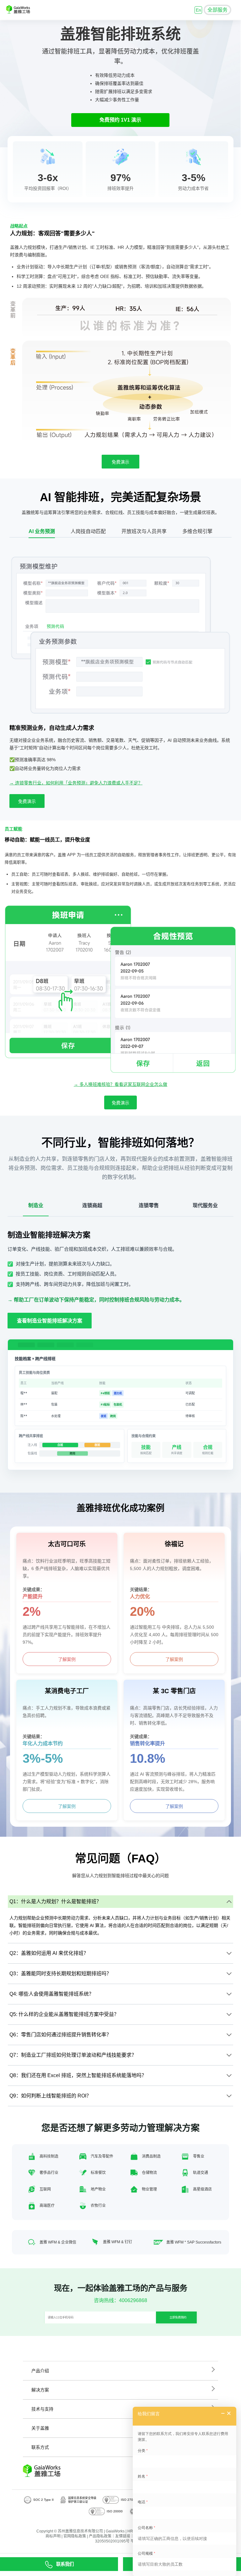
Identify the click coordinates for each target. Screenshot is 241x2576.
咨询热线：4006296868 (120, 2300)
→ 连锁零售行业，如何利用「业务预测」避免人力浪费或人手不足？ (76, 783)
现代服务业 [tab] (205, 1205)
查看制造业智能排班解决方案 (50, 1321)
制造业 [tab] (36, 1205)
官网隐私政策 (75, 2536)
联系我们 (65, 2564)
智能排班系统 (136, 34)
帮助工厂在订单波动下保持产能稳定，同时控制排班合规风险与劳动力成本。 (99, 1300)
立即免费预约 (178, 2317)
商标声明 (53, 2536)
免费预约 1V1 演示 (120, 120)
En (198, 10)
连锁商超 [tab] (92, 1205)
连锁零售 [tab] (149, 1205)
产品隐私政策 (100, 2536)
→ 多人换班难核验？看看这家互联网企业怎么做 (120, 1084)
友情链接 (123, 2536)
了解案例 (67, 1659)
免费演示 (120, 462)
